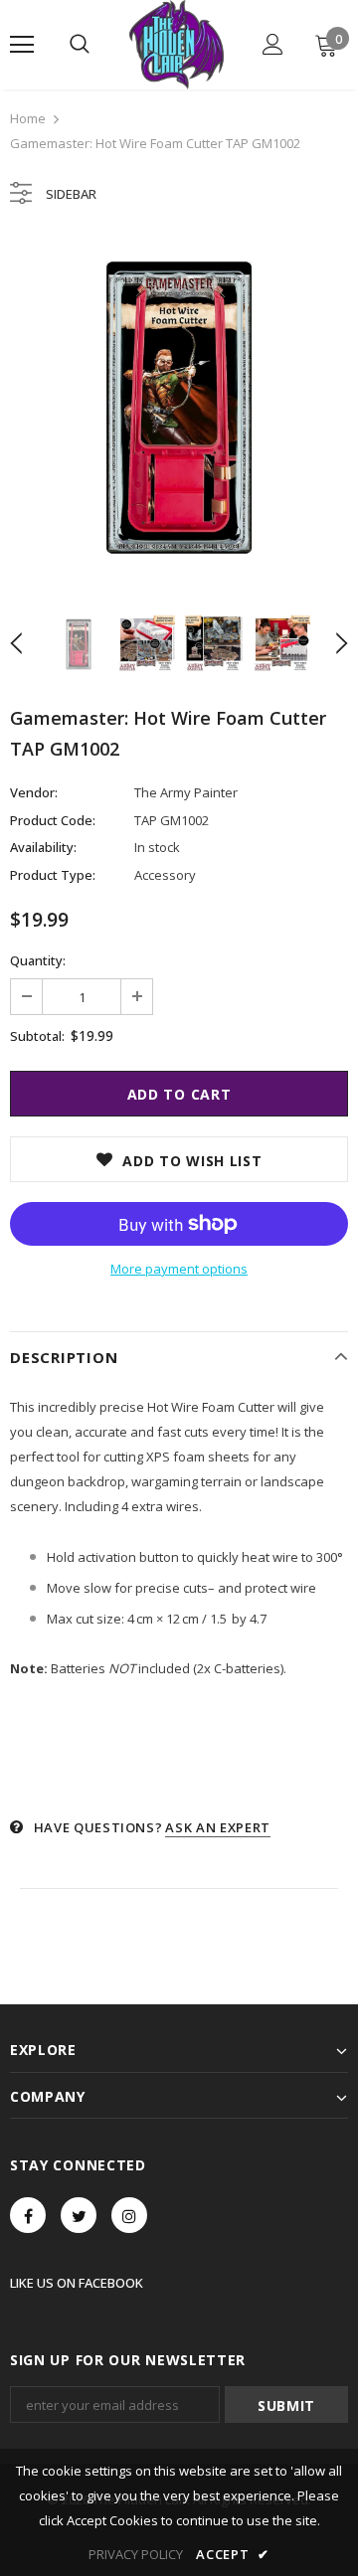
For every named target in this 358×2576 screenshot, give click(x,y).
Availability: (43, 847)
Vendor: (34, 792)
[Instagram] (129, 2215)
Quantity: (38, 960)
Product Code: (53, 820)
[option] (179, 408)
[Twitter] (79, 2215)
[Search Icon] (80, 45)
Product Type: (53, 875)
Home (28, 118)
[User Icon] (273, 44)
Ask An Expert (217, 1827)
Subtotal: (37, 1036)
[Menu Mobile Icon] (22, 45)
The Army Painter (186, 792)
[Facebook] (28, 2215)
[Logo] (177, 45)
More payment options (179, 1269)
